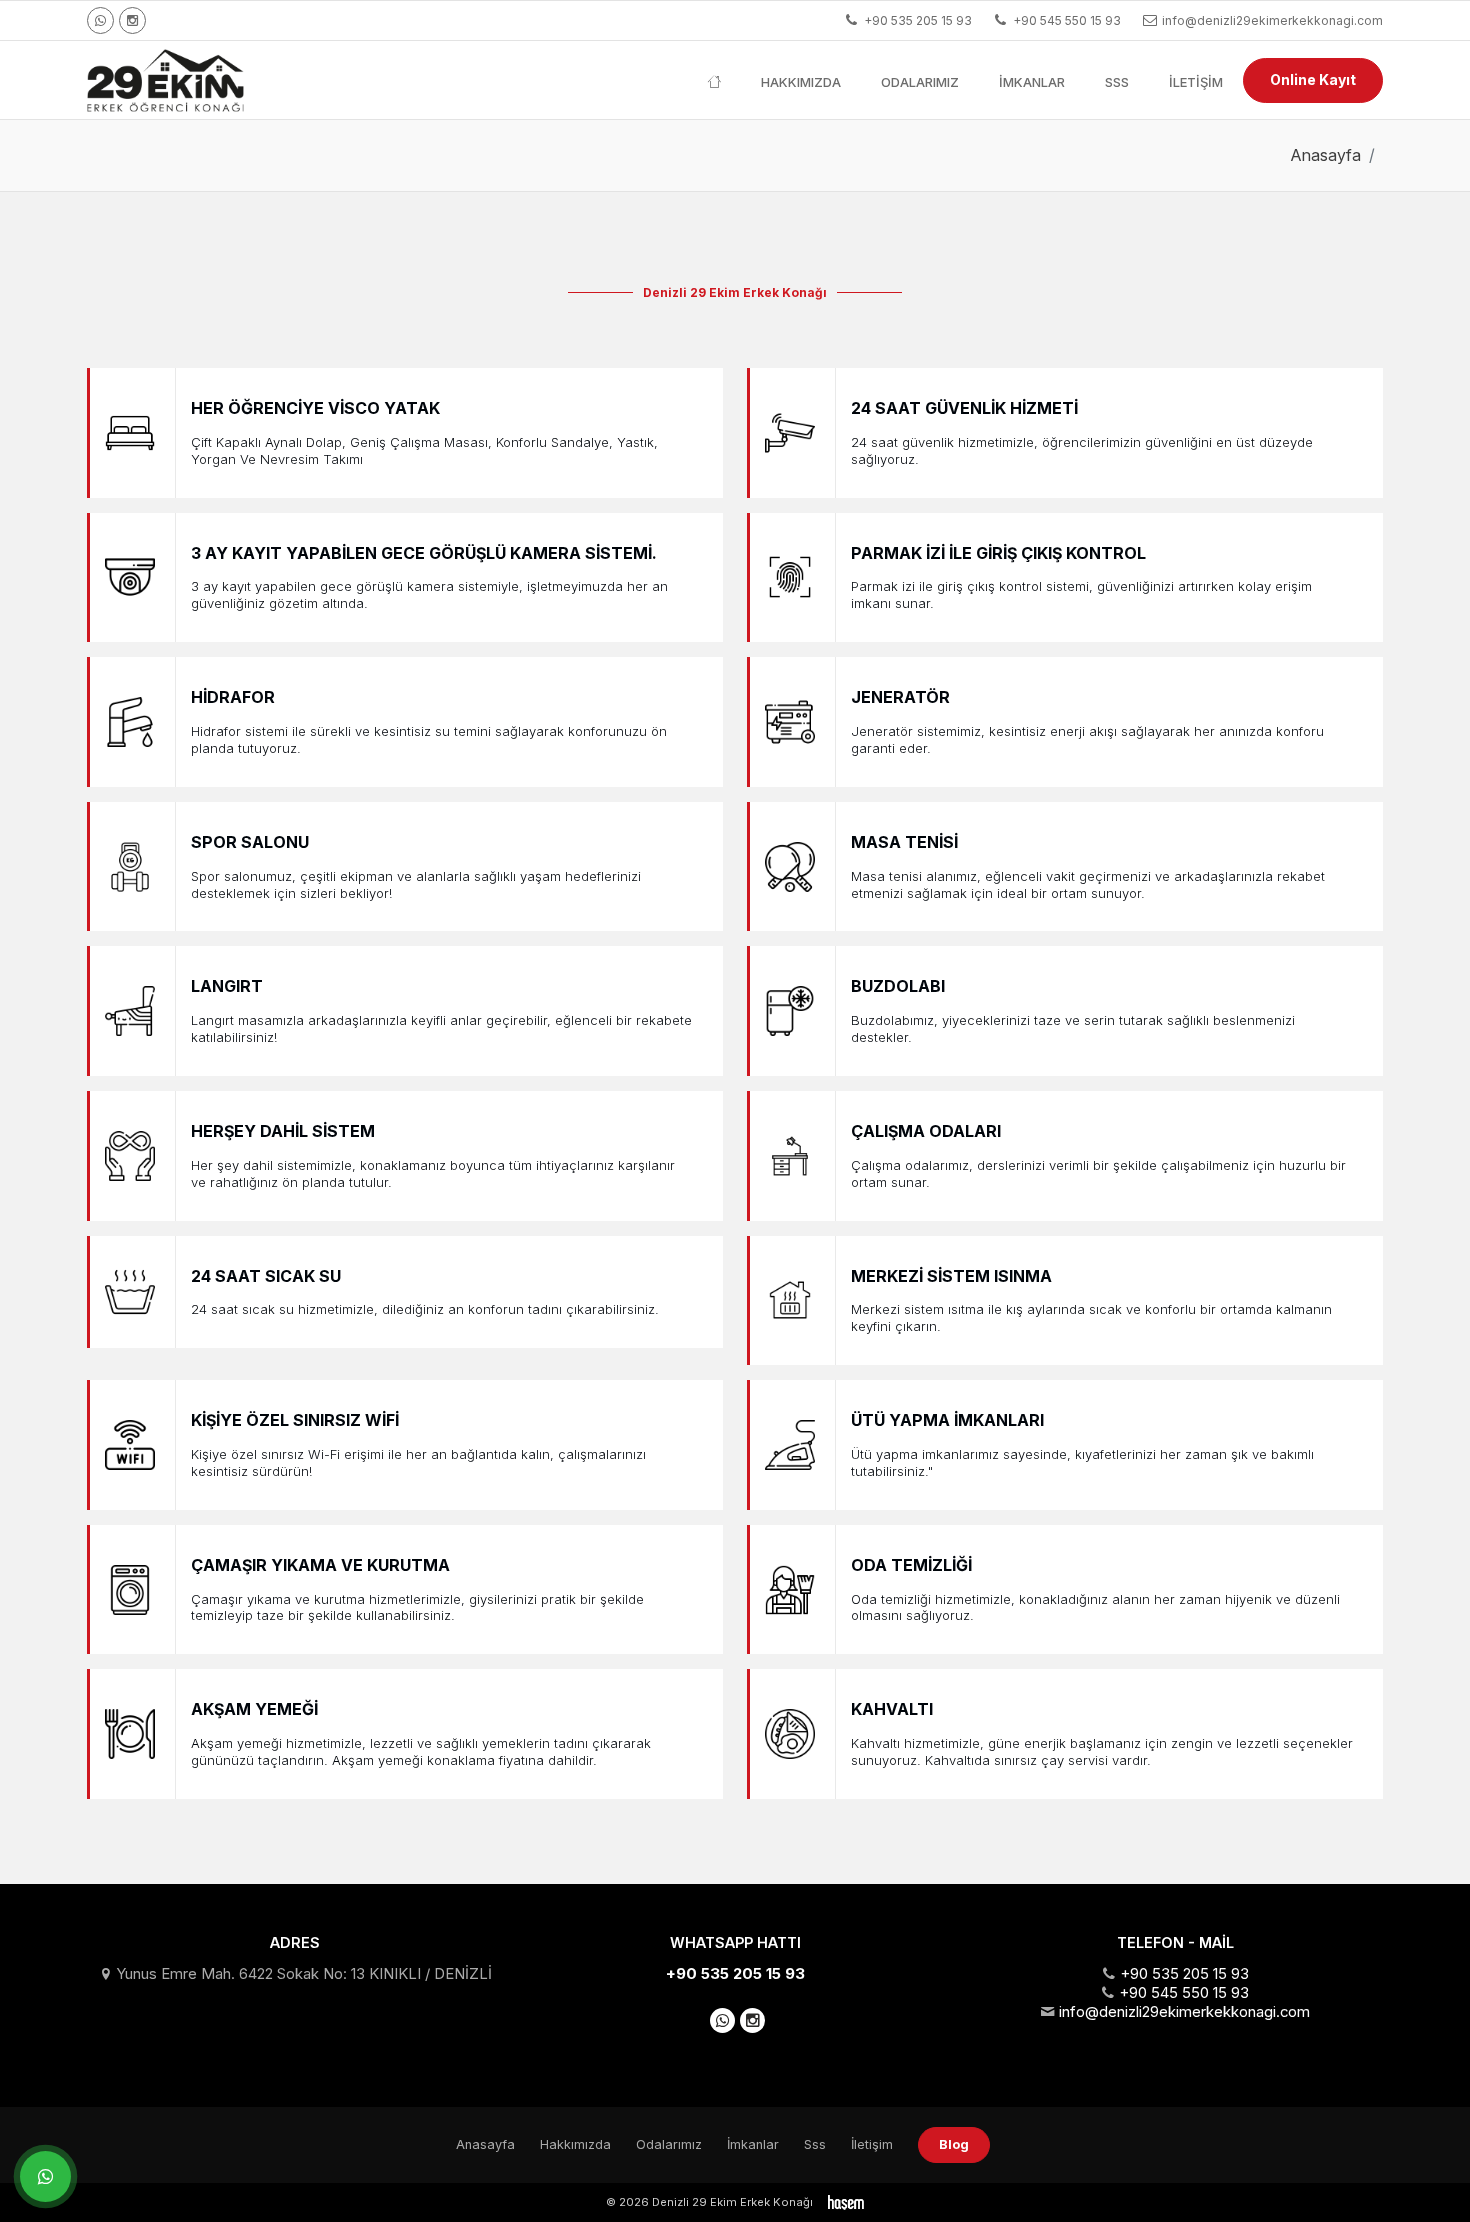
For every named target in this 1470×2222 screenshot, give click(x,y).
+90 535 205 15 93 (735, 1974)
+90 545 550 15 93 (1184, 1993)
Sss (1117, 82)
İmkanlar (1032, 82)
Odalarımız (920, 82)
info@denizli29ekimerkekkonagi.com (1184, 2012)
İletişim (1196, 82)
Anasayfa (1325, 155)
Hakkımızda (801, 82)
